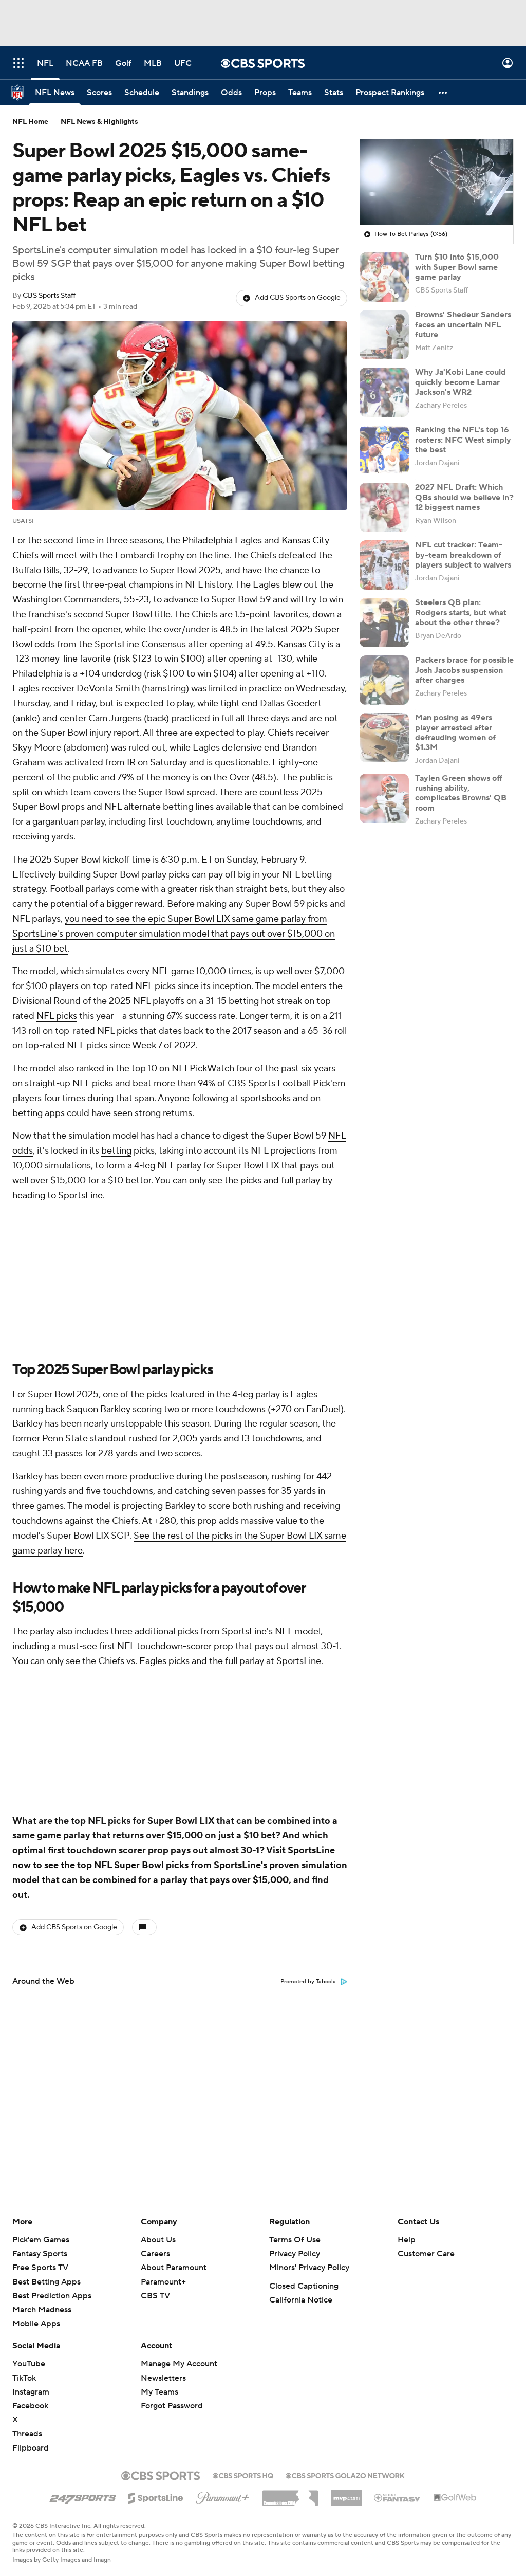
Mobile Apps (36, 2324)
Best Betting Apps (46, 2282)
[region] (437, 182)
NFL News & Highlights (99, 122)
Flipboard (31, 2448)
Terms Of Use (295, 2240)
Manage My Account (179, 2364)
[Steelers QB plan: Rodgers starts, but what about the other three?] (384, 623)
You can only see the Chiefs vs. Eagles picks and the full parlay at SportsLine (167, 1661)
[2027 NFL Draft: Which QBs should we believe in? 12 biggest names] (384, 507)
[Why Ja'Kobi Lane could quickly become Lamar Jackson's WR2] (384, 392)
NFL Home (30, 122)
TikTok (24, 2378)
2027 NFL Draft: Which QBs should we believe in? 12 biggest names (464, 497)
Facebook (30, 2406)
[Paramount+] (223, 2496)
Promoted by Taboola (308, 1982)
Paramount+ (163, 2282)
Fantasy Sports (40, 2254)
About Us (158, 2240)
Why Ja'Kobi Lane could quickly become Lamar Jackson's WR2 (461, 382)
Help (407, 2240)
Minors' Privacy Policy (309, 2268)
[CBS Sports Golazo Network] (345, 2475)
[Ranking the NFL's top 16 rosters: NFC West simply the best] (384, 450)
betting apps (39, 1113)
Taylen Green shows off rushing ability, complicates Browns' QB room (461, 793)
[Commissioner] (290, 2494)
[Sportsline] (156, 2496)
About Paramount (174, 2268)
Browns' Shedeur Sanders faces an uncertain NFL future (463, 324)
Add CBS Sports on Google (298, 298)
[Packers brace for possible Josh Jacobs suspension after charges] (384, 680)
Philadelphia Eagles (222, 541)
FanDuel (323, 1409)
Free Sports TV (40, 2268)
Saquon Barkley (99, 1409)
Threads (27, 2434)
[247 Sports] (83, 2496)
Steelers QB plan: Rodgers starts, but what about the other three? (461, 612)
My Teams (159, 2392)
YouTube (29, 2364)
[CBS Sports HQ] (243, 2475)
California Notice (301, 2300)
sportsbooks (266, 1098)
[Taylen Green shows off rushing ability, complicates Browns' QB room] (384, 798)
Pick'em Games (41, 2240)
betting (244, 1001)
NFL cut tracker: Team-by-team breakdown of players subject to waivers (463, 555)
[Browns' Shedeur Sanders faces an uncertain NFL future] (384, 335)
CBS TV (155, 2296)
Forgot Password (172, 2406)
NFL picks (57, 1016)
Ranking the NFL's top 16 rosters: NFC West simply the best (463, 440)
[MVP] (346, 2494)
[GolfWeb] (455, 2498)
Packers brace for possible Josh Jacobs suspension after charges (464, 670)
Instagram (31, 2392)
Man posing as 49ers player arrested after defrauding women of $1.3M (455, 733)
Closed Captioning (304, 2286)
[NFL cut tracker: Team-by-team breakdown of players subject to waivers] (384, 565)
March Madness (42, 2310)
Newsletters (163, 2378)
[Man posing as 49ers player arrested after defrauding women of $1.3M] (384, 738)
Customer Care (426, 2254)
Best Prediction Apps (52, 2296)
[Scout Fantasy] (398, 2497)
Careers (155, 2254)
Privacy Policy (295, 2254)
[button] (18, 63)
